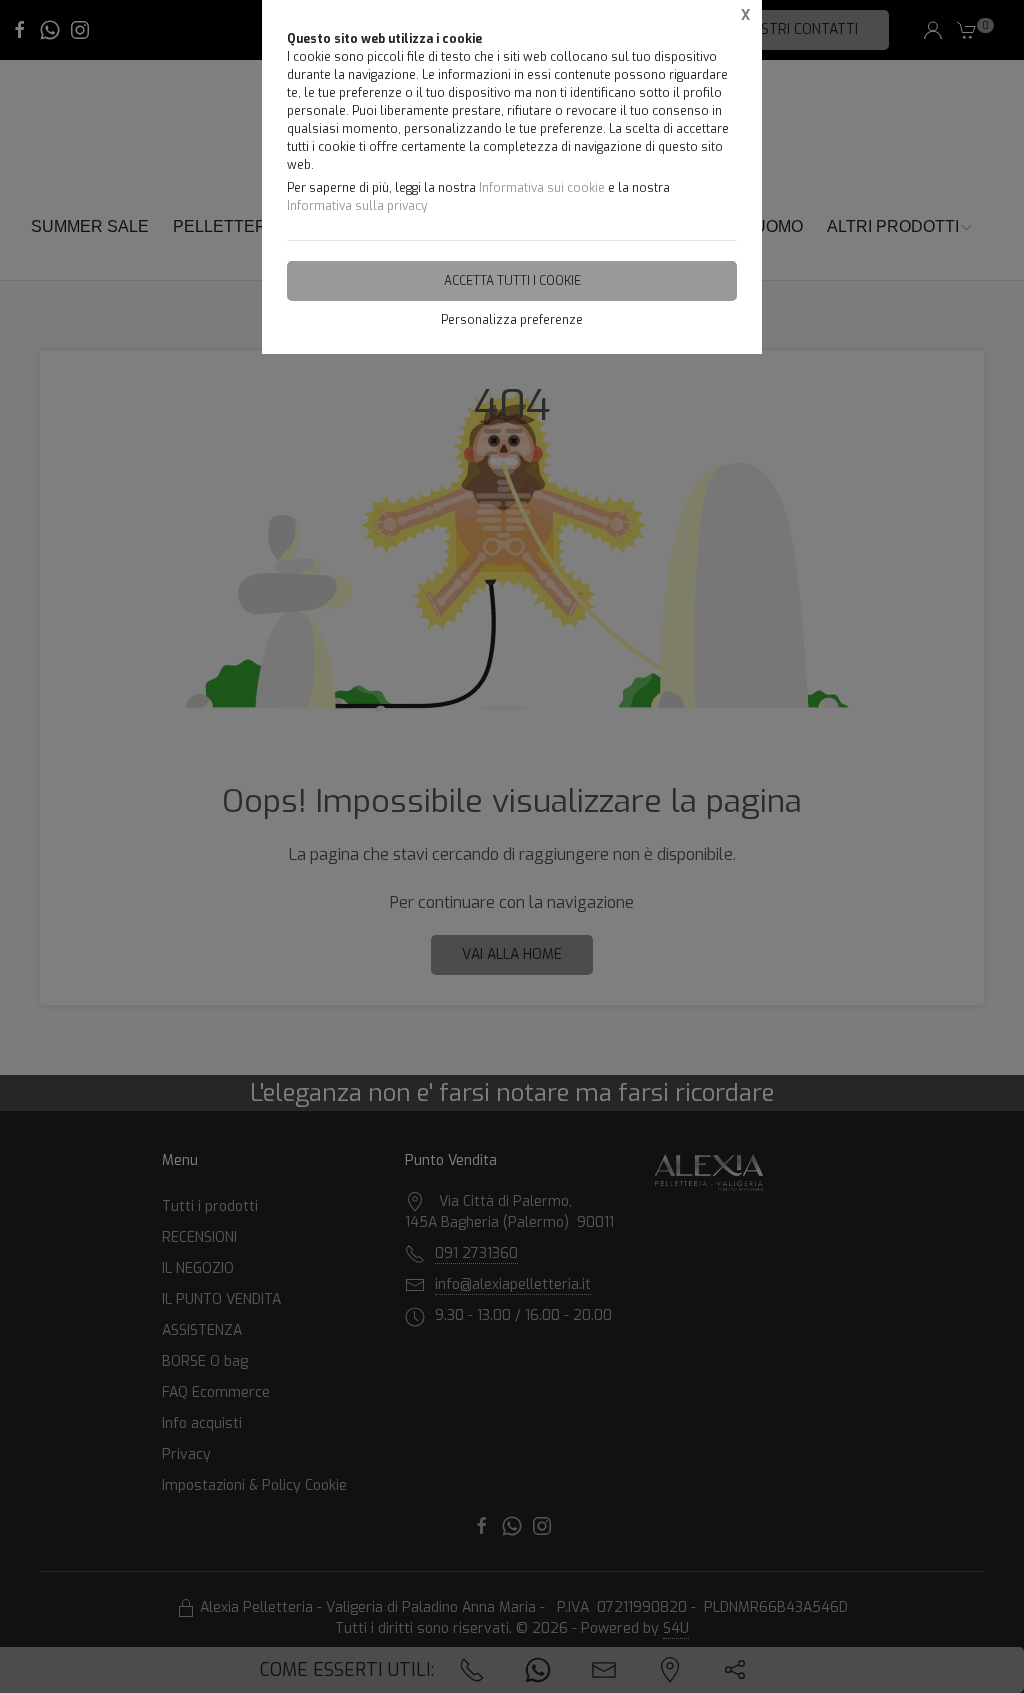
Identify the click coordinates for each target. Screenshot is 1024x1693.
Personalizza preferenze (512, 320)
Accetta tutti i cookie (512, 281)
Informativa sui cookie (542, 188)
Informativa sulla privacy (357, 206)
